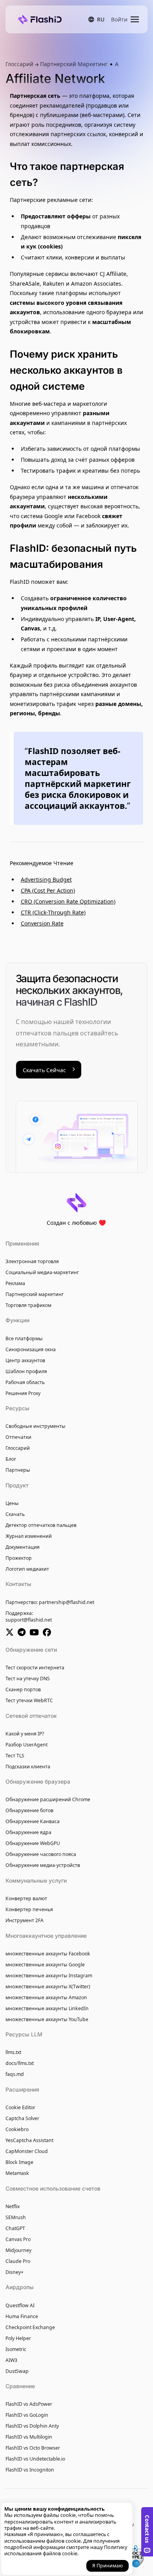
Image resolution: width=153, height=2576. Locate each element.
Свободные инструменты (36, 1426)
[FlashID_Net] (12, 1633)
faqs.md (15, 2074)
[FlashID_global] (24, 1633)
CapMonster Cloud (27, 2151)
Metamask (17, 2173)
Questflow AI (20, 2305)
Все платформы (24, 1338)
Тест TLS (15, 1756)
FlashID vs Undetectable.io (35, 2459)
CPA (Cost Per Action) (48, 890)
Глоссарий (20, 64)
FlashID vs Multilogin (29, 2437)
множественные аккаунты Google (45, 1965)
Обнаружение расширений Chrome (48, 1799)
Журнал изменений (29, 1536)
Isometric (16, 2349)
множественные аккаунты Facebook (48, 1954)
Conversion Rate (42, 923)
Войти (119, 19)
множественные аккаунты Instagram (49, 1976)
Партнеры (18, 1470)
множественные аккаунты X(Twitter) (48, 1986)
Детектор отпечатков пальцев (41, 1525)
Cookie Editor (20, 2107)
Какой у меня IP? (25, 1734)
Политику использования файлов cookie (66, 2550)
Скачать (15, 1514)
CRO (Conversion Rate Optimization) (68, 901)
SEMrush (16, 2217)
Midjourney (18, 2250)
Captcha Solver (22, 2118)
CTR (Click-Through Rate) (53, 912)
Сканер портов (23, 1689)
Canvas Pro (18, 2239)
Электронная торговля (32, 1261)
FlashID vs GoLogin (27, 2415)
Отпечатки (18, 1437)
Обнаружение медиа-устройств (43, 1865)
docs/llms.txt (20, 2063)
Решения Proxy (23, 1393)
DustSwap (17, 2371)
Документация (23, 1547)
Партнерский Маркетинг (74, 64)
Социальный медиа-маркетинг (42, 1272)
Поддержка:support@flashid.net (29, 1617)
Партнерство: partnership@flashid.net (50, 1602)
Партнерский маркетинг (35, 1294)
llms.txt (13, 2052)
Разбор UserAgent (26, 1745)
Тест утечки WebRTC (29, 1700)
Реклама (15, 1283)
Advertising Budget (46, 879)
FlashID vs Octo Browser (33, 2448)
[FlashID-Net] (36, 1633)
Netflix (13, 2206)
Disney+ (15, 2272)
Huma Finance (22, 2316)
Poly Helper (18, 2338)
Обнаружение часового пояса (41, 1854)
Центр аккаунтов (25, 1360)
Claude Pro (18, 2261)
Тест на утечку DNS (28, 1679)
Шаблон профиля (26, 1371)
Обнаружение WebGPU (33, 1843)
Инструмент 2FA (25, 1920)
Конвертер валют (26, 1898)
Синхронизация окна (31, 1349)
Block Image (19, 2162)
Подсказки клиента (28, 1767)
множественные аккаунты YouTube (47, 2019)
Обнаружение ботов (29, 1810)
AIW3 (11, 2360)
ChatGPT (15, 2228)
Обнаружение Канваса (33, 1821)
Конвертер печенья (29, 1909)
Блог (11, 1459)
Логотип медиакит (27, 1569)
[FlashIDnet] (48, 1633)
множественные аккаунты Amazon (46, 1997)
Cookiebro (17, 2129)
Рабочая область (25, 1382)
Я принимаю (107, 2566)
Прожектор (19, 1558)
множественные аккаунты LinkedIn (47, 2008)
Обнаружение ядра (28, 1832)
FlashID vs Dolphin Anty (32, 2426)
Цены (12, 1503)
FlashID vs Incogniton (30, 2470)
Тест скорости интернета (35, 1668)
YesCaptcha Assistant (29, 2140)
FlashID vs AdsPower (29, 2404)
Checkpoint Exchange (30, 2327)
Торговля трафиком (28, 1305)
